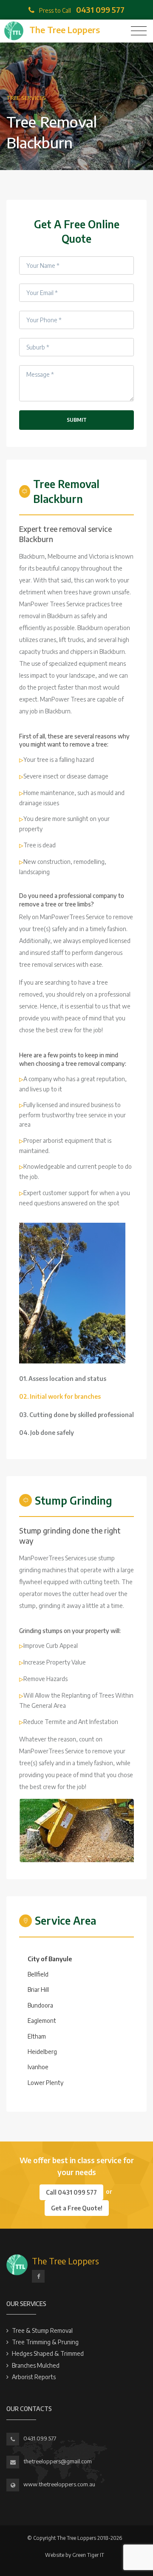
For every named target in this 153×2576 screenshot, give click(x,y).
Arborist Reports (34, 2377)
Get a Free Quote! (77, 2208)
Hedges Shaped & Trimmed (48, 2353)
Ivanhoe (38, 2067)
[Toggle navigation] (139, 31)
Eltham (37, 2036)
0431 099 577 (40, 2438)
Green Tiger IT (88, 2555)
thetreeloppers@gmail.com (58, 2461)
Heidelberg (42, 2052)
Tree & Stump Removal (42, 2330)
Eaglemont (42, 2021)
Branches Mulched (36, 2365)
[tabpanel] (72, 1293)
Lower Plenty (45, 2083)
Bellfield (38, 1974)
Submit (77, 420)
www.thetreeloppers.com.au (59, 2484)
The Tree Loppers (65, 2261)
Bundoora (40, 2005)
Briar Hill (38, 1990)
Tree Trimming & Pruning (45, 2342)
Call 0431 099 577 (71, 2192)
